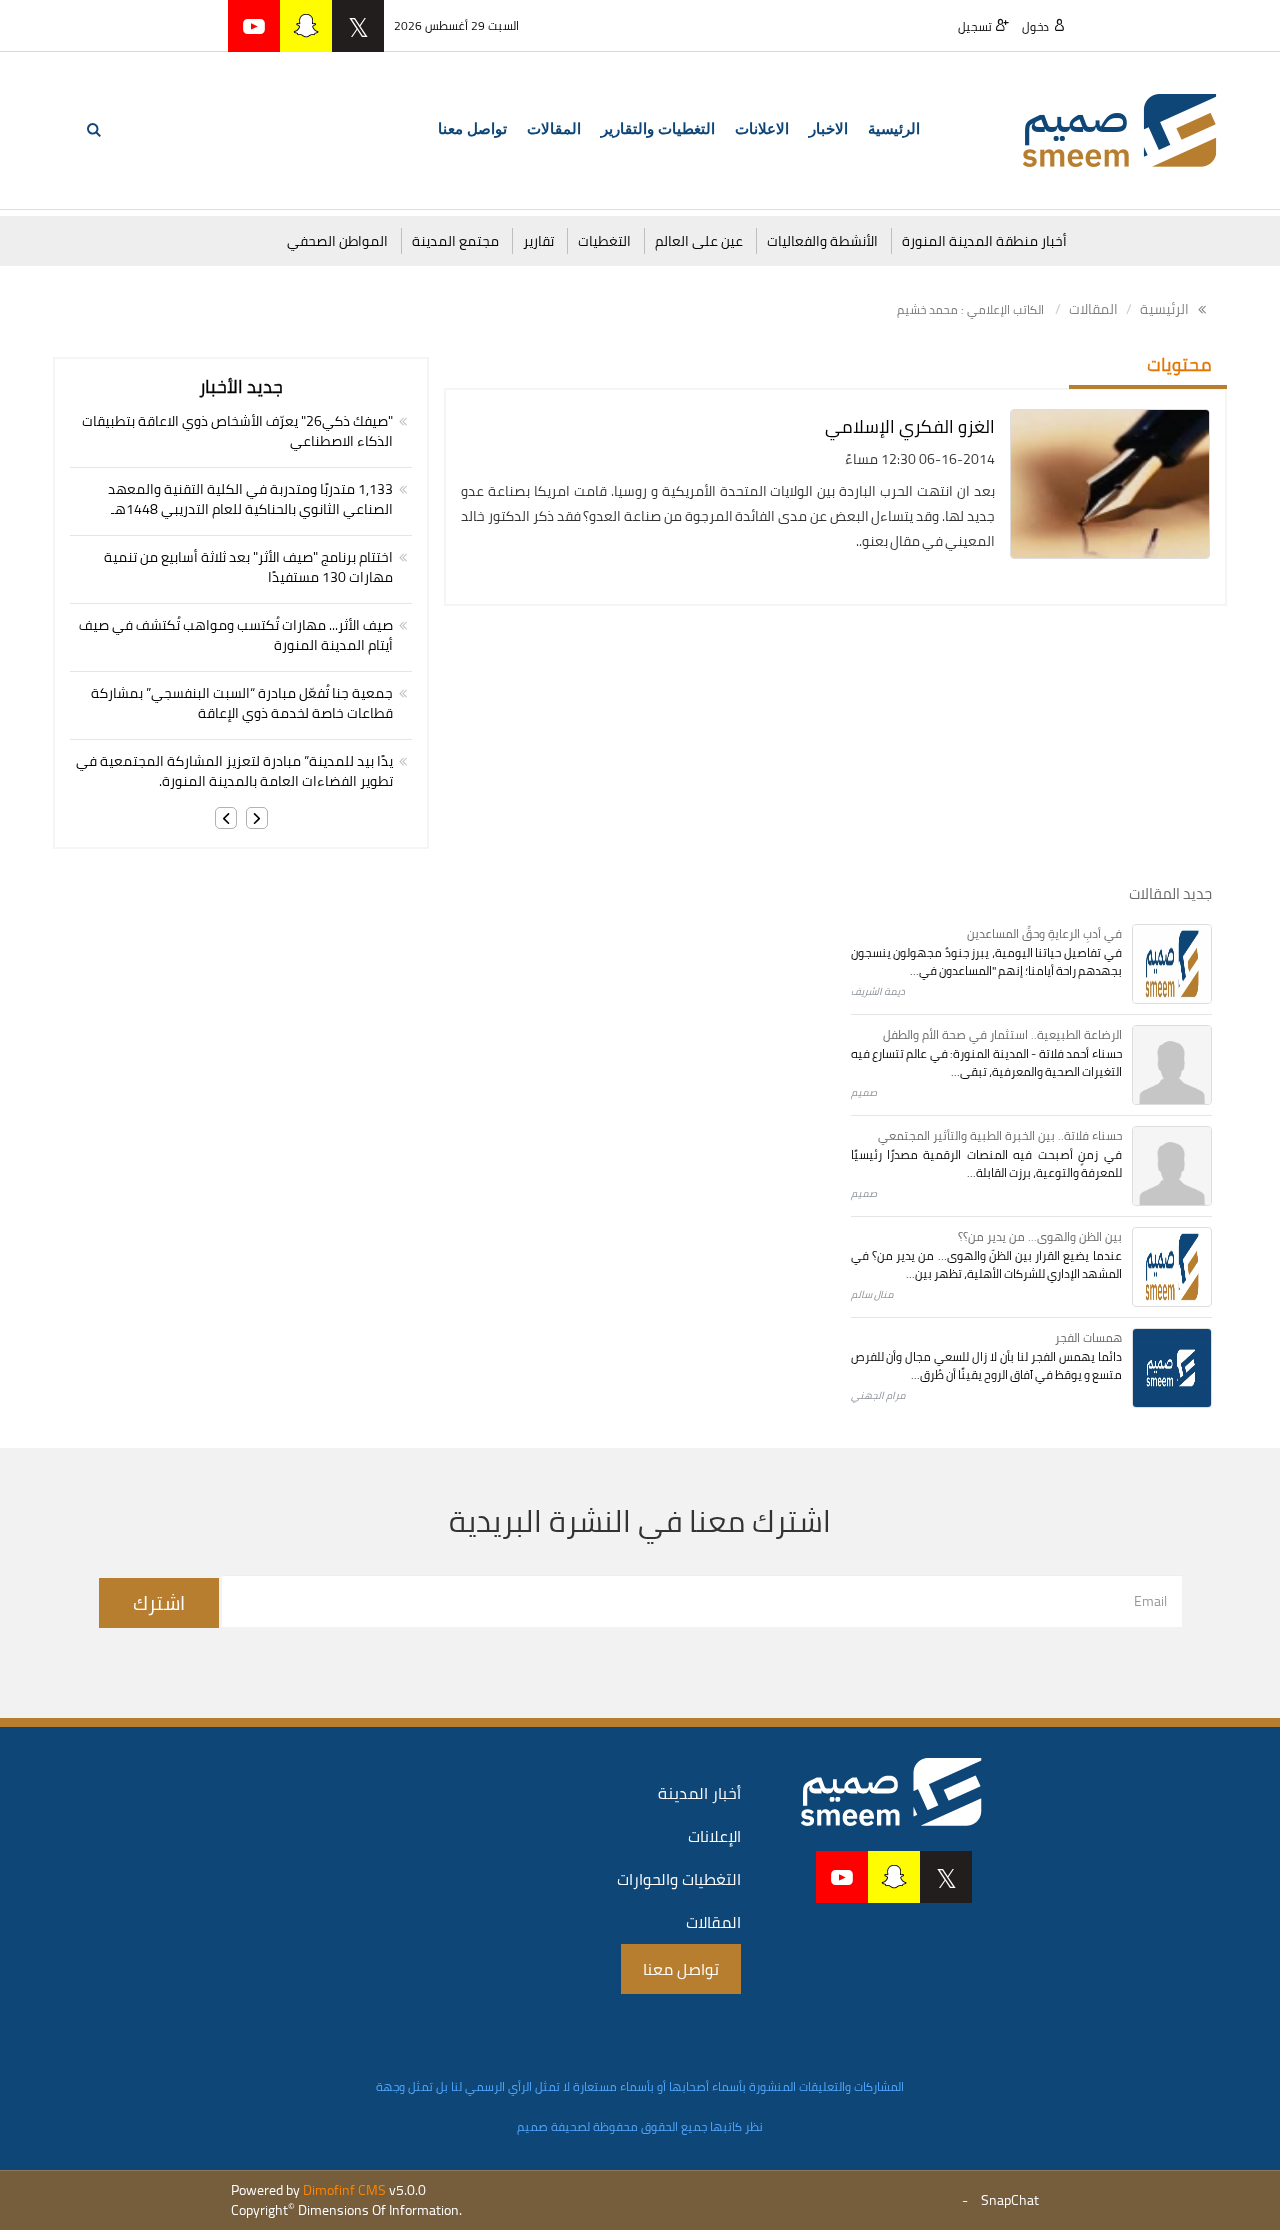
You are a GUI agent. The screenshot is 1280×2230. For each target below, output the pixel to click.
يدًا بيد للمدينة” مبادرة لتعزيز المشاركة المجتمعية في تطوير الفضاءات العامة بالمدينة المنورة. (234, 771)
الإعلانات (714, 1836)
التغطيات (604, 241)
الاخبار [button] (828, 129)
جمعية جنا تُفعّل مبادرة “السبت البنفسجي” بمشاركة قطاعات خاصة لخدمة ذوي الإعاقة (242, 703)
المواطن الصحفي (337, 241)
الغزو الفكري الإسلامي (910, 426)
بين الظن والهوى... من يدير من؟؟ (1040, 1236)
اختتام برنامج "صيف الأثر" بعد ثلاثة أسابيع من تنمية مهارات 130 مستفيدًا (248, 567)
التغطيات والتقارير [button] (658, 129)
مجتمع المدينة (455, 241)
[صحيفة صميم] (1120, 129)
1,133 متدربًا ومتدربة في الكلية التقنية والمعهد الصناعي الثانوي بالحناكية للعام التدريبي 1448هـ (250, 499)
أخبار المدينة (699, 1793)
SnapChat (1010, 2200)
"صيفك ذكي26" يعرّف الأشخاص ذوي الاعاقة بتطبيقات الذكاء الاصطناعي (237, 431)
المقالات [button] (554, 129)
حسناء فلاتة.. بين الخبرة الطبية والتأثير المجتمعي (1000, 1135)
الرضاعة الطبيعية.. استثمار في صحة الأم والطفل (1002, 1034)
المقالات (1093, 309)
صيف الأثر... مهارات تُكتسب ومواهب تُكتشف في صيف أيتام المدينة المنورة (236, 635)
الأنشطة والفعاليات (822, 241)
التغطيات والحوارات (679, 1879)
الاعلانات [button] (762, 129)
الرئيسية (894, 129)
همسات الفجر (1088, 1337)
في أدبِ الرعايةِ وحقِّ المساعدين (1044, 933)
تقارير (538, 241)
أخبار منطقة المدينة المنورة (984, 241)
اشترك (159, 1602)
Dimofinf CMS (344, 2190)
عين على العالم (699, 241)
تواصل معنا (472, 129)
